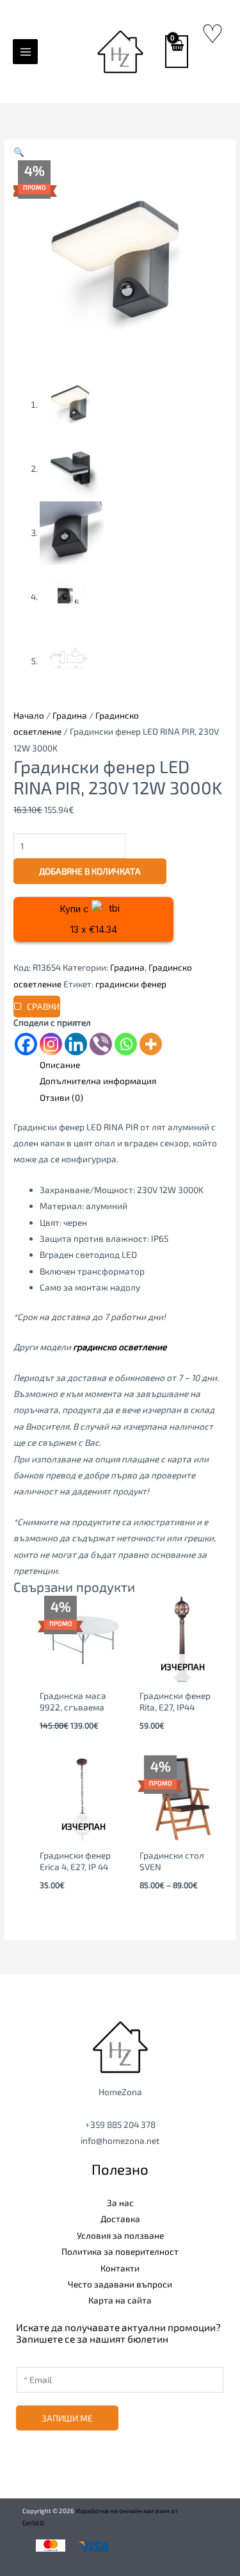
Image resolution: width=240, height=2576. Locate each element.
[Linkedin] (76, 1044)
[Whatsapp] (126, 1044)
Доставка (120, 2219)
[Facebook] (26, 1044)
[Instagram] (51, 1044)
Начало (29, 715)
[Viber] (101, 1044)
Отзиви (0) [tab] (61, 1097)
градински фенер (131, 984)
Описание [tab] (60, 1065)
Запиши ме (67, 2418)
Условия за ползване (120, 2235)
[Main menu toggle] (25, 52)
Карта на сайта (120, 2300)
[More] (151, 1044)
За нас (120, 2203)
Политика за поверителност (120, 2251)
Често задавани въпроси (120, 2284)
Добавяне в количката (90, 871)
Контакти (120, 2268)
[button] (19, 152)
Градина (70, 715)
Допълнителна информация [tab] (98, 1081)
